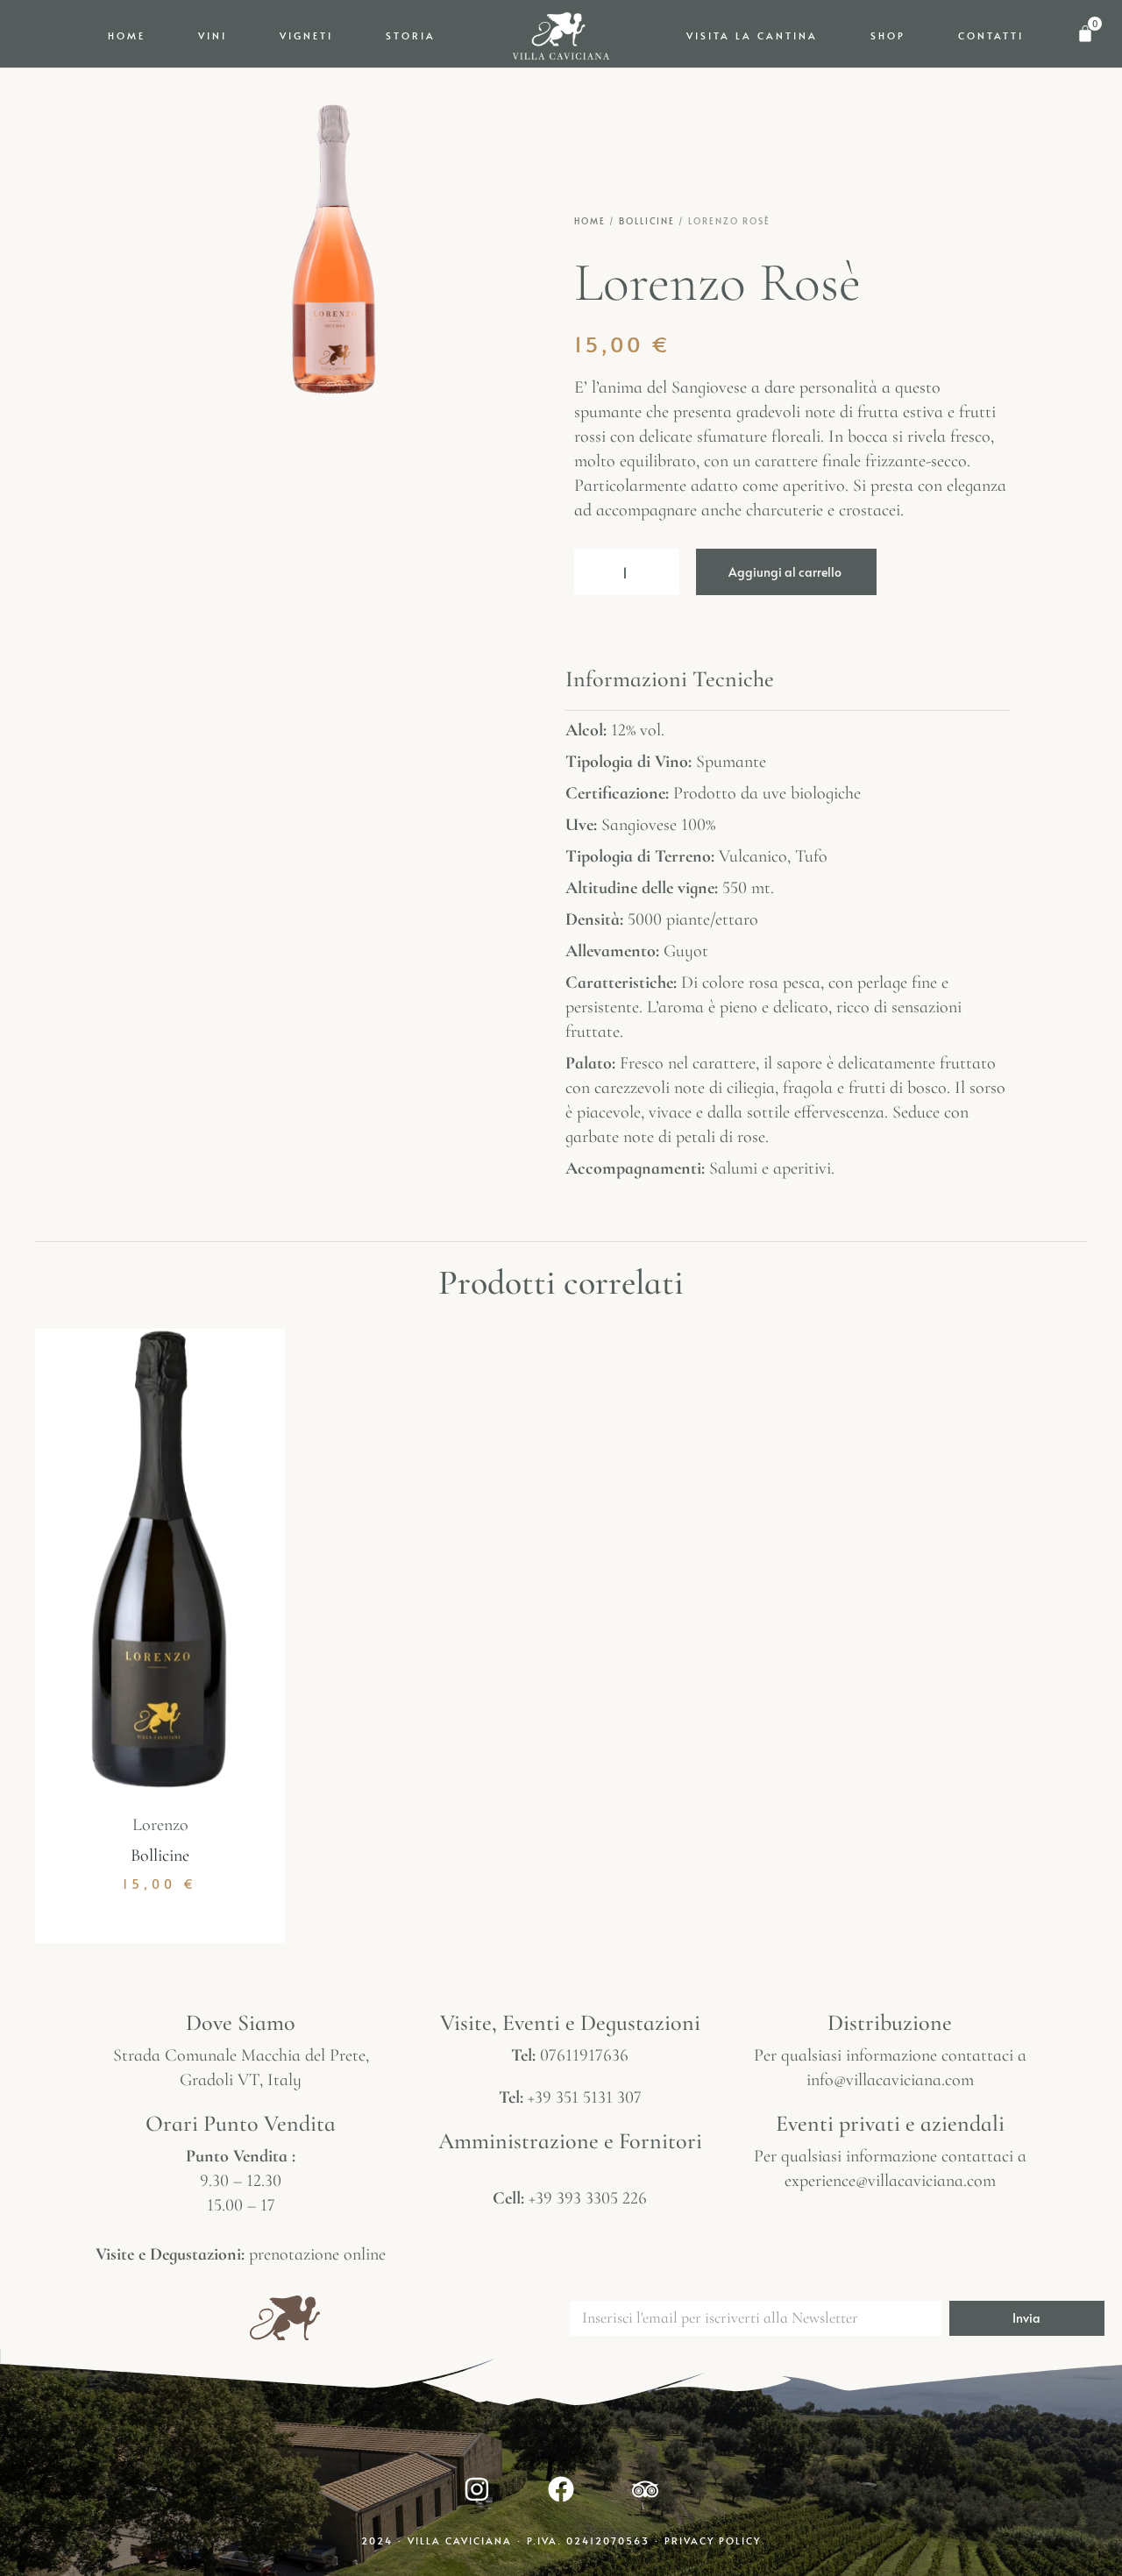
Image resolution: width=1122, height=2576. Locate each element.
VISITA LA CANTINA (752, 35)
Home (127, 35)
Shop (888, 35)
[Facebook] (561, 2489)
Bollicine (647, 221)
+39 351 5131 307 (585, 2097)
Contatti (991, 35)
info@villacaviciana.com (890, 2080)
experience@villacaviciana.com (890, 2181)
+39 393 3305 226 (588, 2198)
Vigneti (306, 35)
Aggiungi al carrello (785, 572)
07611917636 (584, 2055)
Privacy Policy (713, 2541)
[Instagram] (477, 2489)
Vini (213, 35)
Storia (411, 35)
